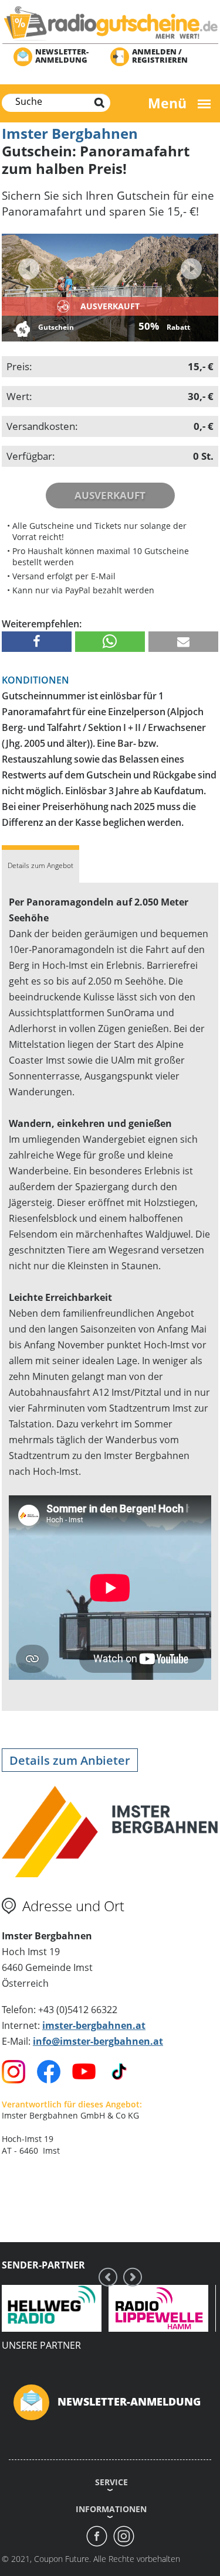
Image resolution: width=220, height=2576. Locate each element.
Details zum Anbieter (70, 1760)
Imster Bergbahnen (70, 133)
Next (190, 265)
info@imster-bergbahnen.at (98, 2041)
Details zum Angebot (40, 865)
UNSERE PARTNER (41, 2345)
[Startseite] (110, 23)
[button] (37, 642)
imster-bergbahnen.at (94, 2025)
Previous (29, 269)
